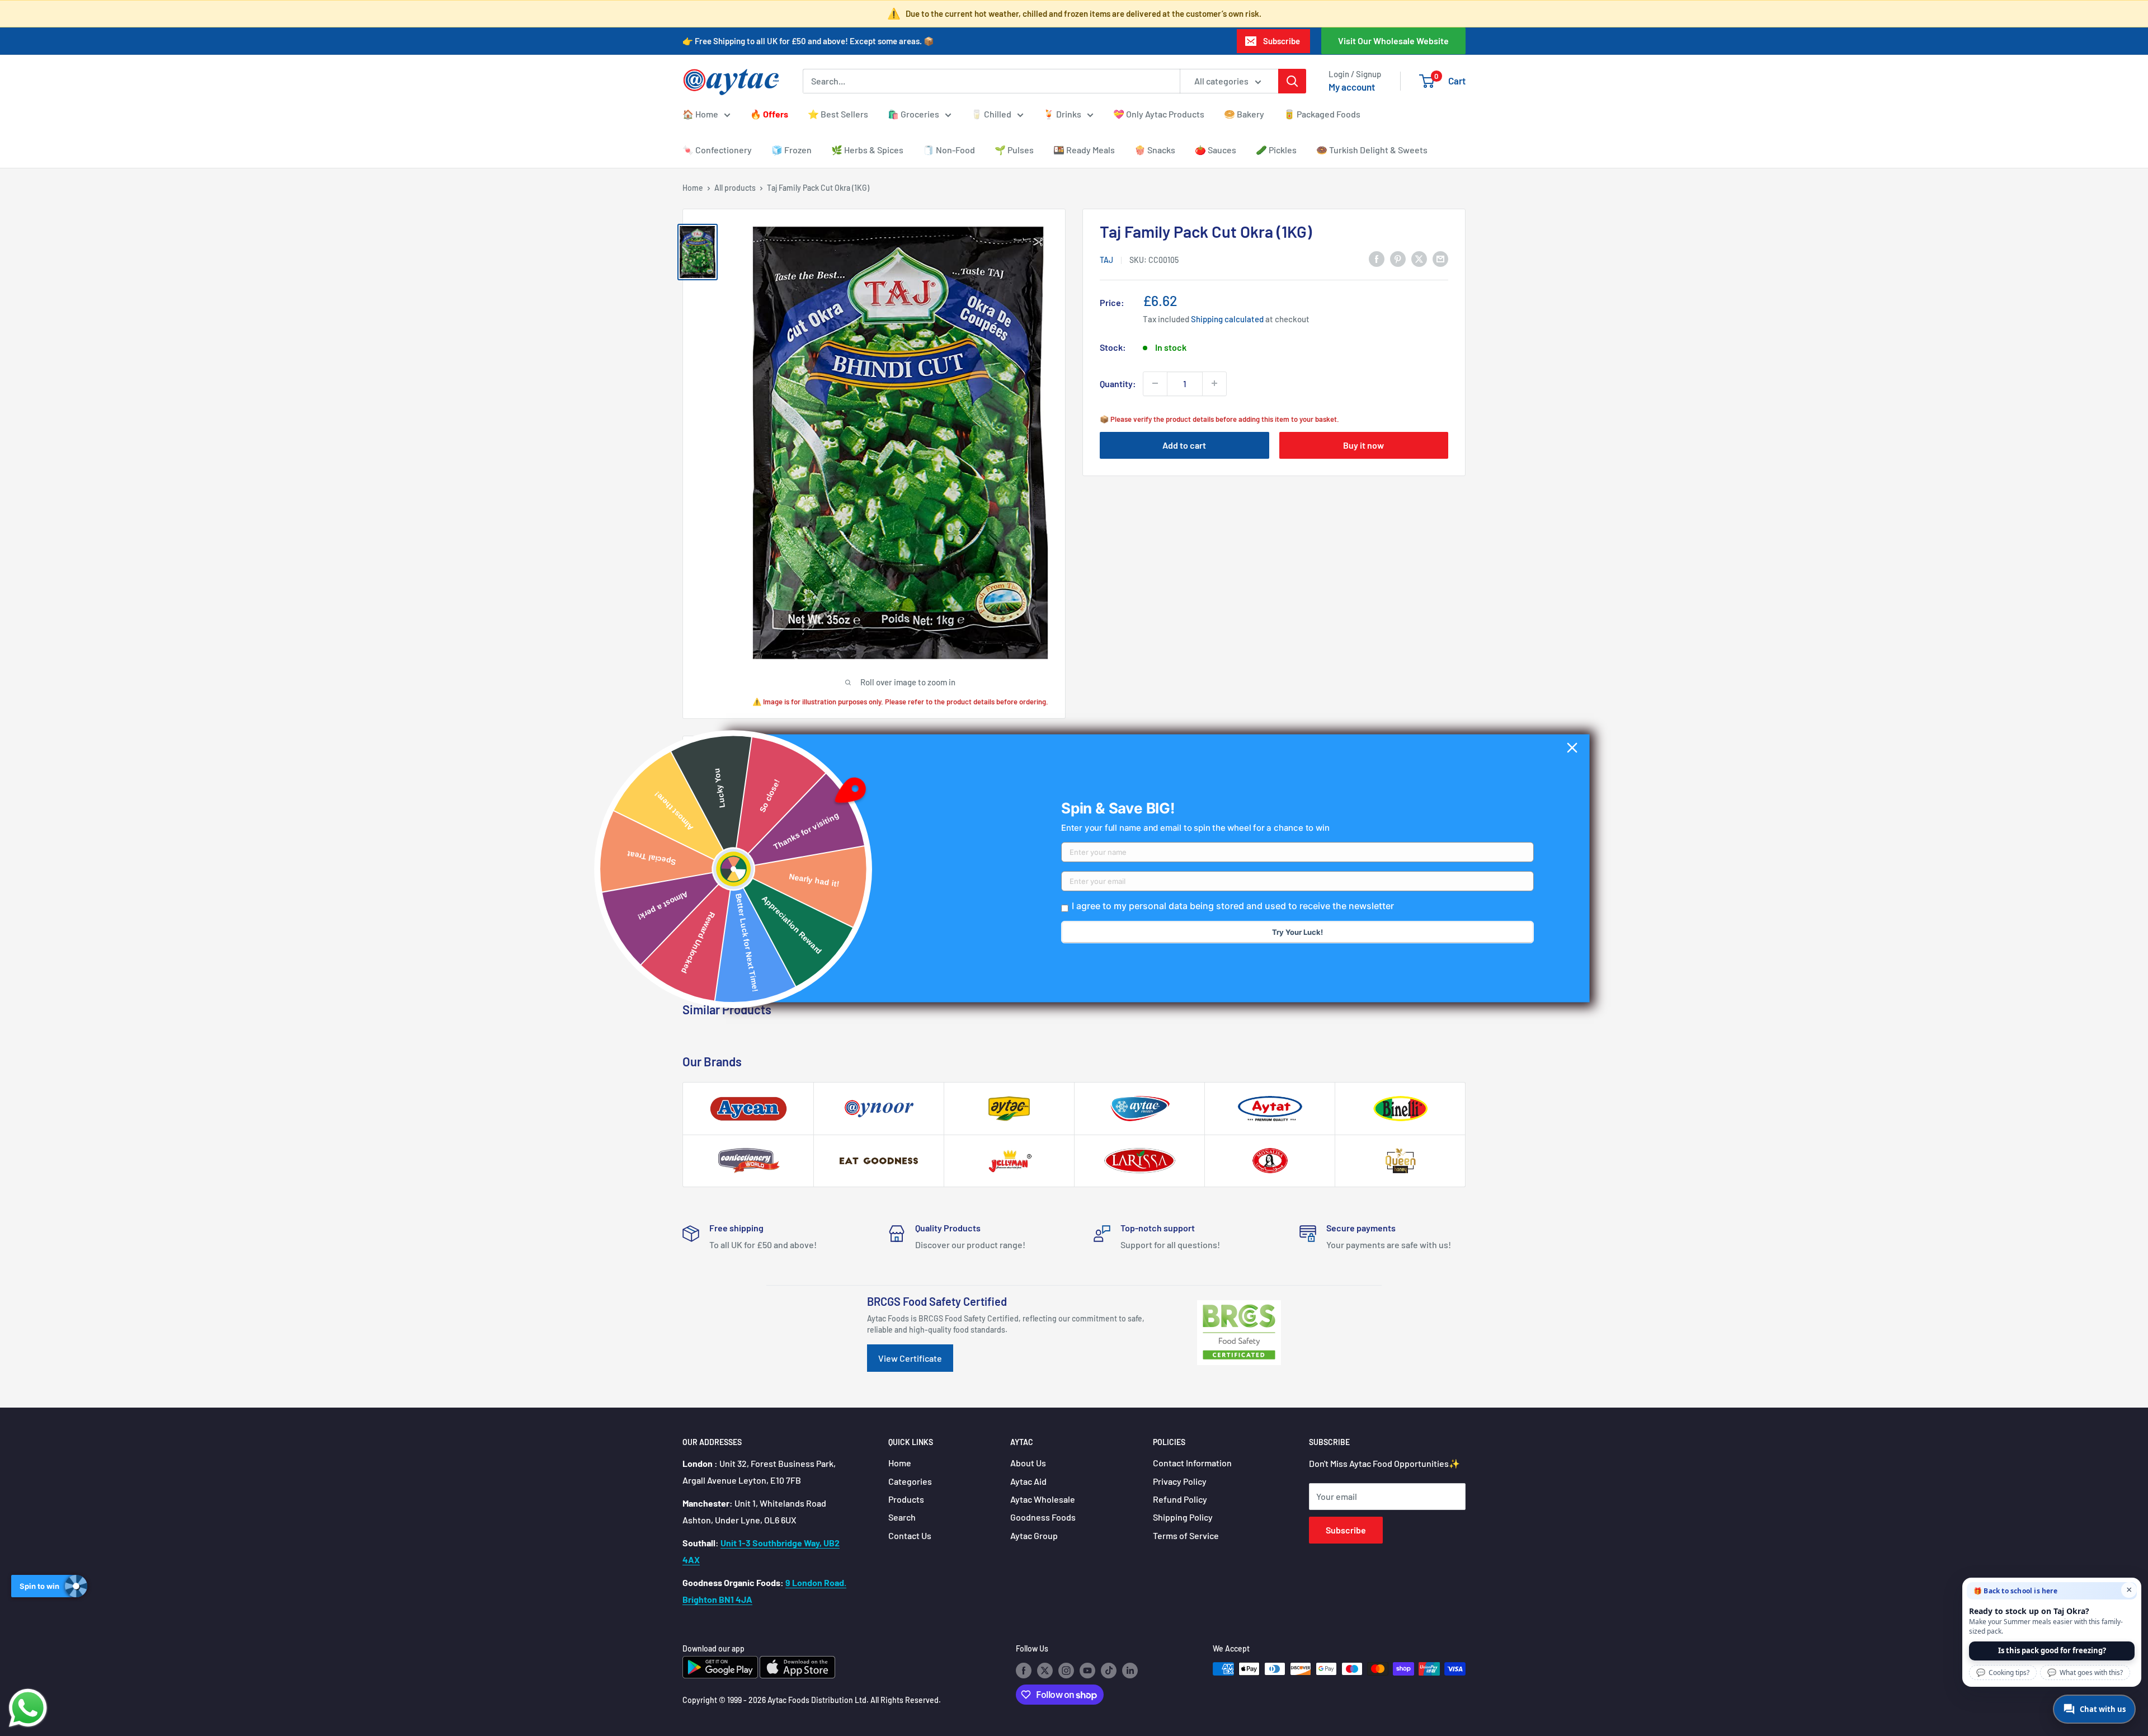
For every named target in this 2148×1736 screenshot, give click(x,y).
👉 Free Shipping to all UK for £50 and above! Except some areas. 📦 (808, 41)
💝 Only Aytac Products (1159, 114)
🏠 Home (700, 114)
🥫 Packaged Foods (1322, 114)
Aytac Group (1034, 1535)
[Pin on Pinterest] (1398, 258)
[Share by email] (1440, 258)
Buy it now (1363, 444)
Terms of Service (1186, 1535)
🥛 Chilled (991, 114)
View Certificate (910, 1358)
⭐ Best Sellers (838, 114)
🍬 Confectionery (717, 150)
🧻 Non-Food (949, 150)
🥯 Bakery (1244, 114)
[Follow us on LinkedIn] (1130, 1670)
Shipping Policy (1183, 1517)
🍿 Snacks (1155, 150)
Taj (1106, 259)
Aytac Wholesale (1043, 1499)
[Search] (1292, 81)
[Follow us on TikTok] (1109, 1670)
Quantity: (1118, 383)
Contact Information (1192, 1463)
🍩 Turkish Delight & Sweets (1372, 150)
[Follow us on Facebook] (1024, 1670)
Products (906, 1499)
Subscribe (1282, 41)
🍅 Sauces (1216, 150)
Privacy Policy (1180, 1481)
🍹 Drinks (1062, 114)
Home (693, 188)
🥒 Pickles (1276, 150)
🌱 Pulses (1014, 150)
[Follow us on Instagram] (1066, 1670)
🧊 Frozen (792, 150)
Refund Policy (1180, 1499)
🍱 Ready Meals (1084, 150)
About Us (1028, 1463)
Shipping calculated (1227, 318)
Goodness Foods (1043, 1517)
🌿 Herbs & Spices (867, 150)
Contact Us (910, 1535)
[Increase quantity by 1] (1214, 383)
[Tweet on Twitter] (1419, 258)
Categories (910, 1481)
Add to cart (1184, 444)
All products (735, 188)
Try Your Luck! (1297, 932)
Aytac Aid (1028, 1481)
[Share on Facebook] (1377, 258)
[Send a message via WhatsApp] (28, 1708)
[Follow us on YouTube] (1087, 1670)
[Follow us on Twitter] (1045, 1670)
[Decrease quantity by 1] (1155, 383)
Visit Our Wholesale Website (1393, 41)
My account (1352, 87)
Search (902, 1517)
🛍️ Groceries (913, 114)
